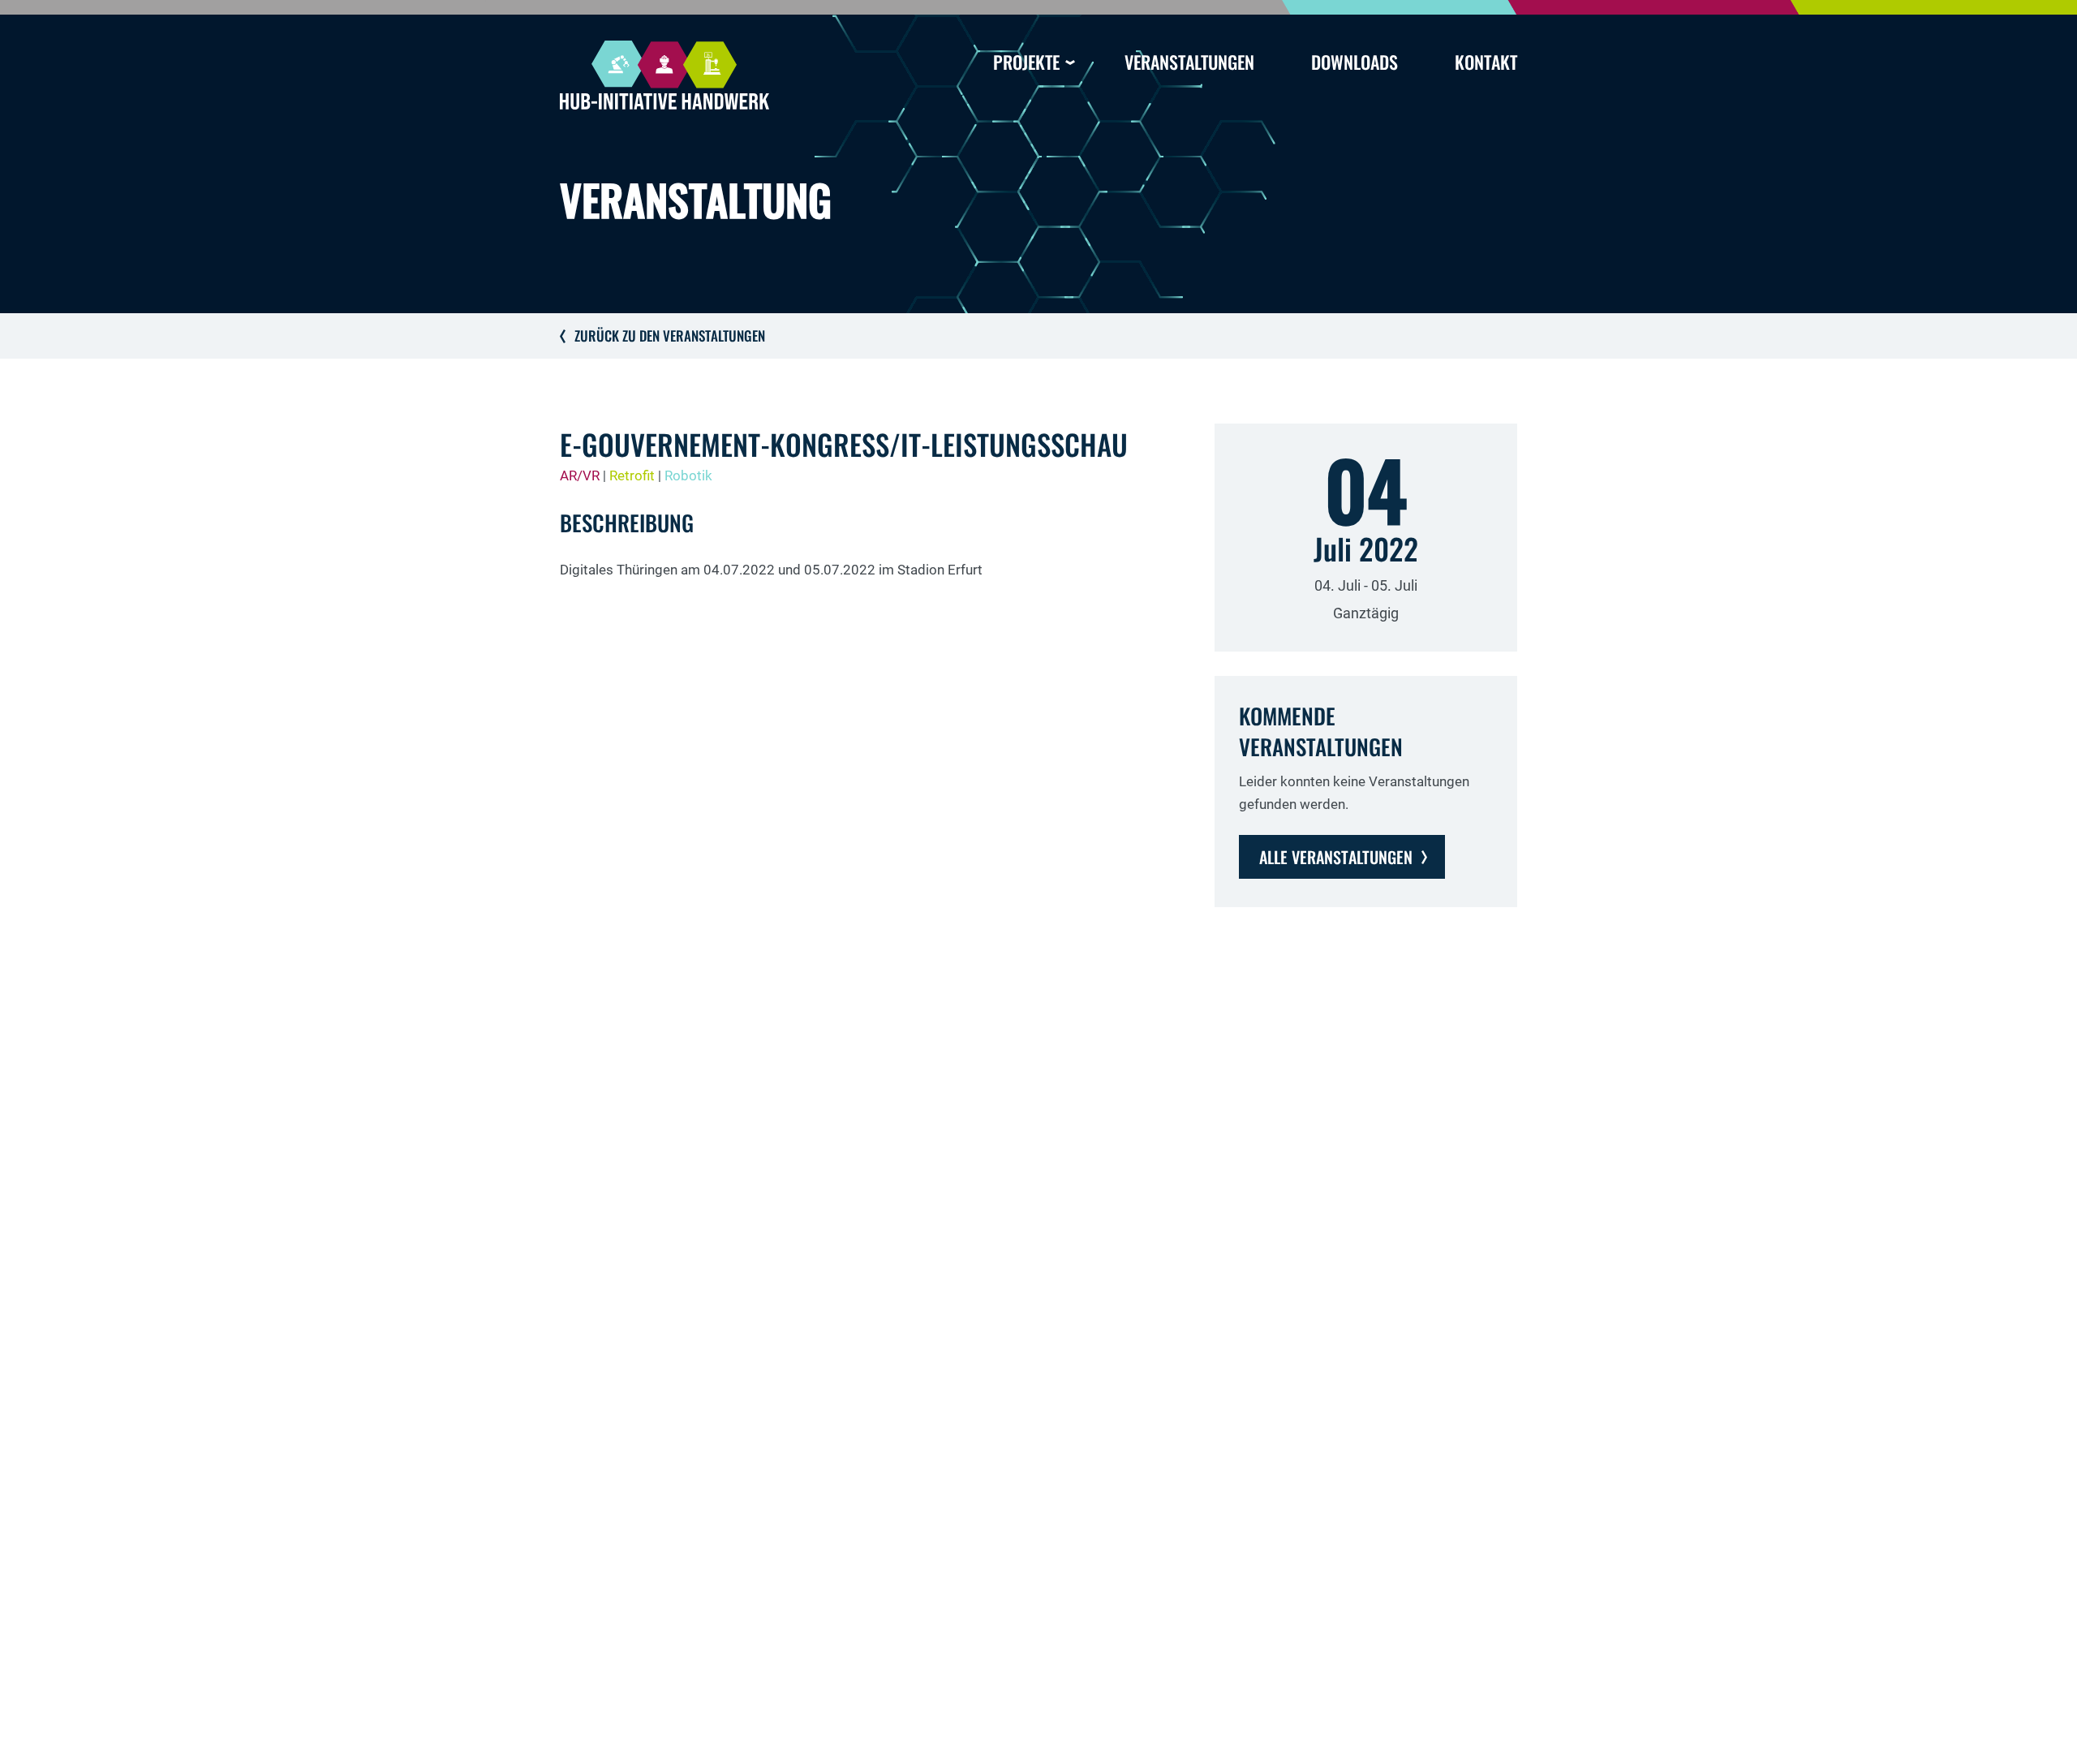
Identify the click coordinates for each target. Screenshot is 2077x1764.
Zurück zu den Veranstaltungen (670, 336)
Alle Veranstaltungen (1336, 857)
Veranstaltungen (1189, 62)
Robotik (688, 475)
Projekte (1026, 62)
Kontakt (1486, 62)
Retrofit (632, 475)
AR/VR (580, 475)
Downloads (1355, 62)
